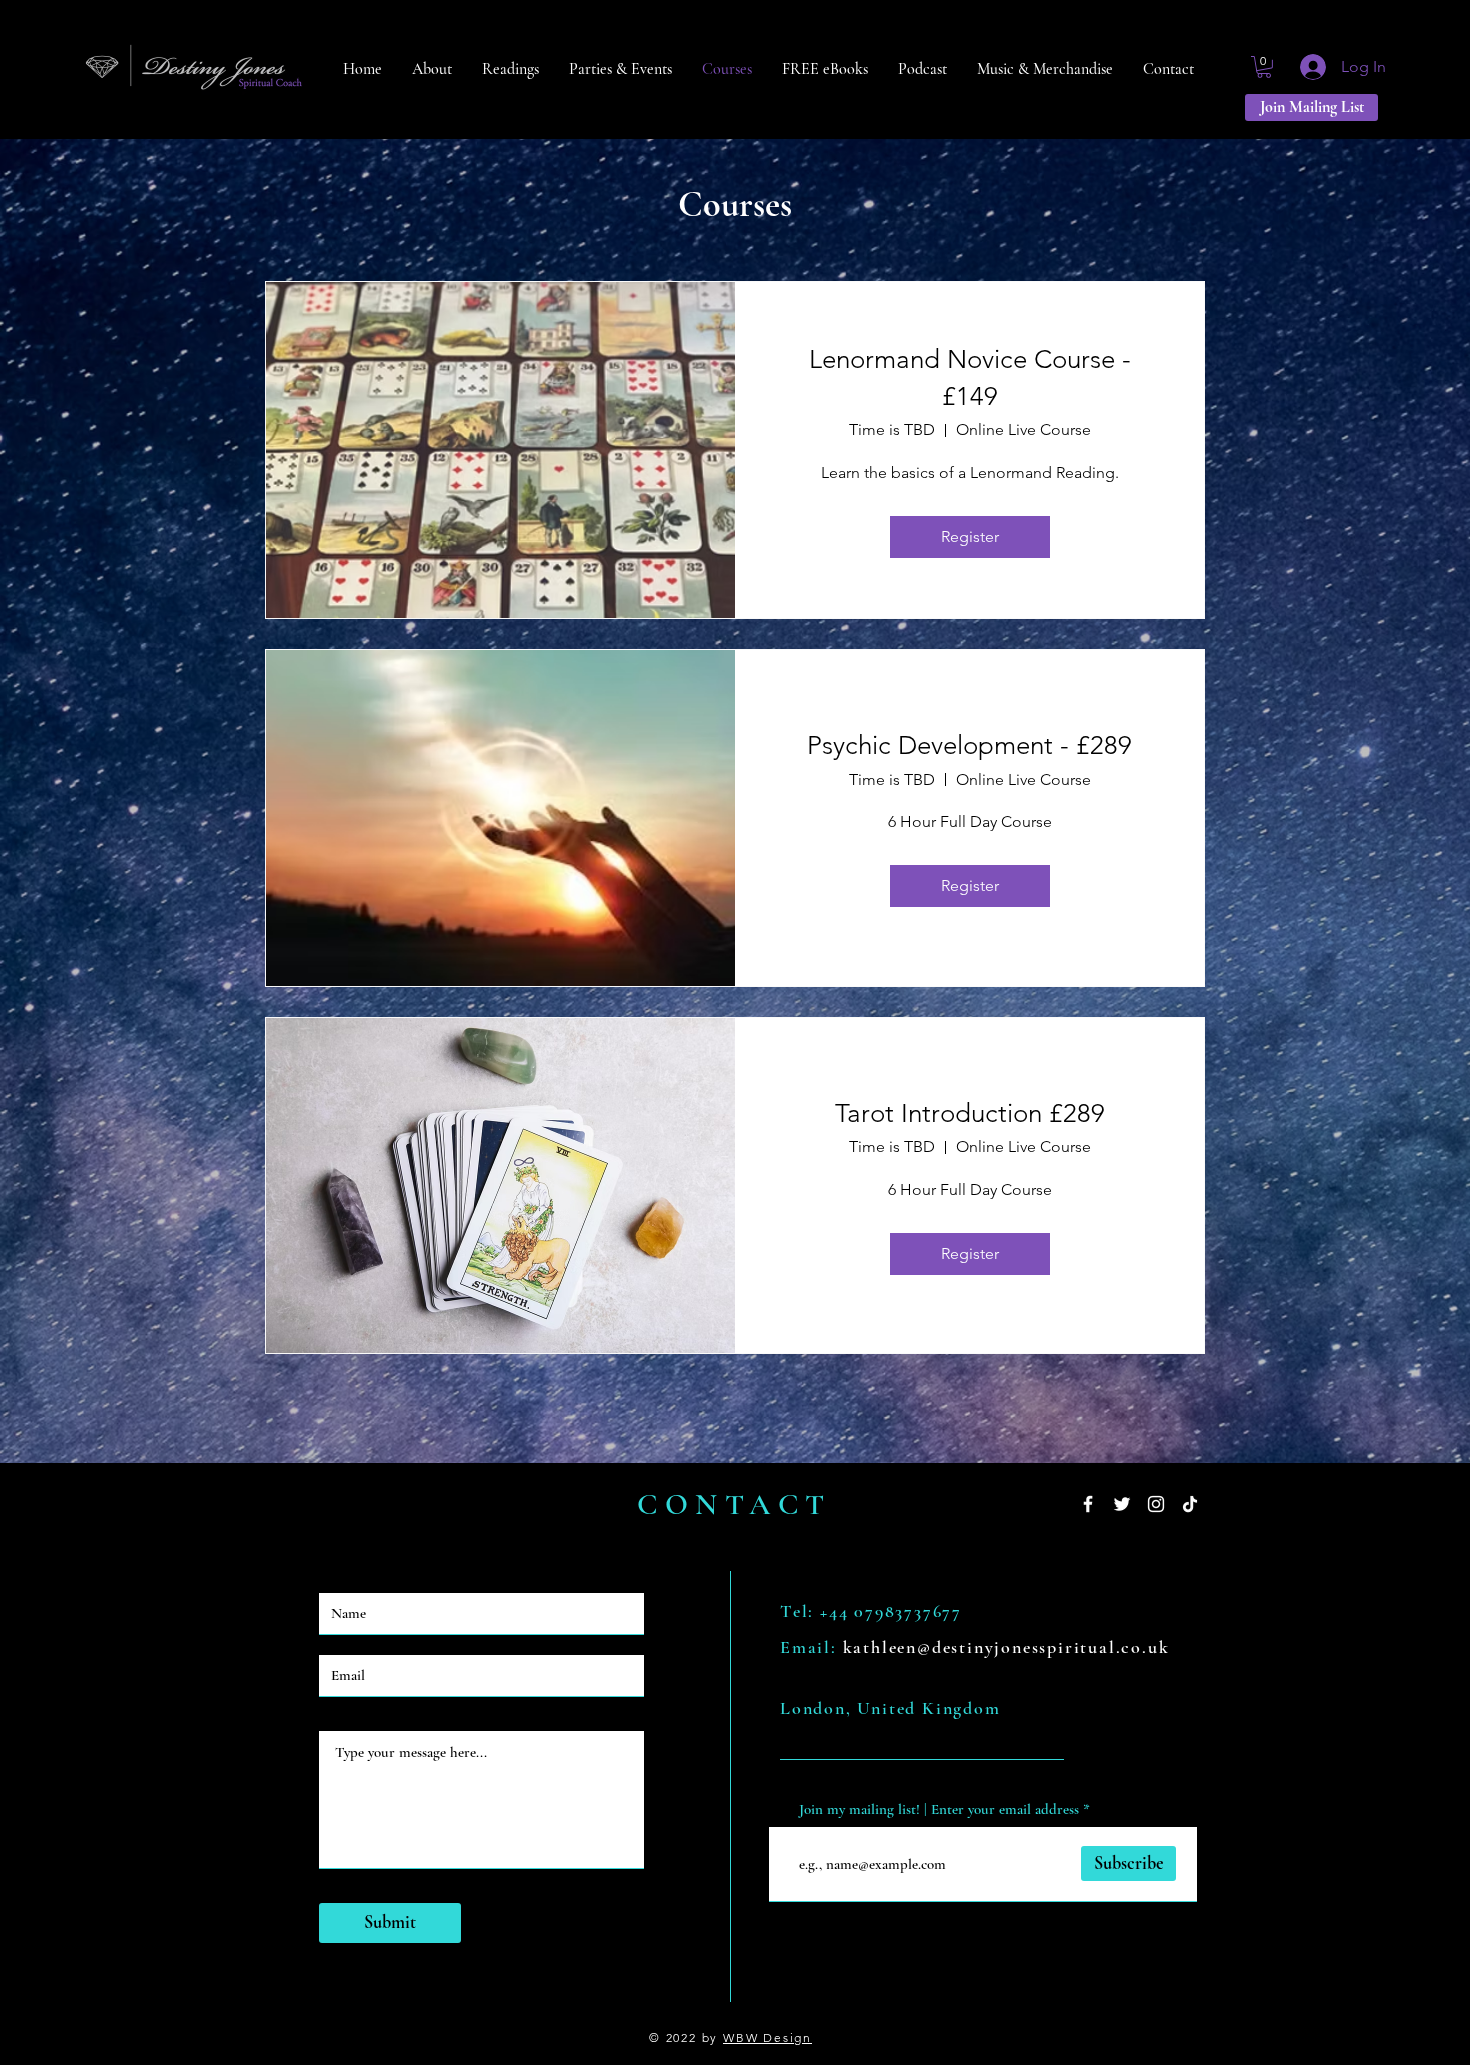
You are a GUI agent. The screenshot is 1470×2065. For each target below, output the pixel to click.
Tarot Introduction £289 (970, 1113)
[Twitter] (1122, 1504)
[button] (1264, 67)
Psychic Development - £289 (969, 745)
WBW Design (767, 2037)
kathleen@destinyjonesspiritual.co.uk (1006, 1647)
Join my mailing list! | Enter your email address (939, 1809)
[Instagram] (1156, 1504)
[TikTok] (1190, 1504)
